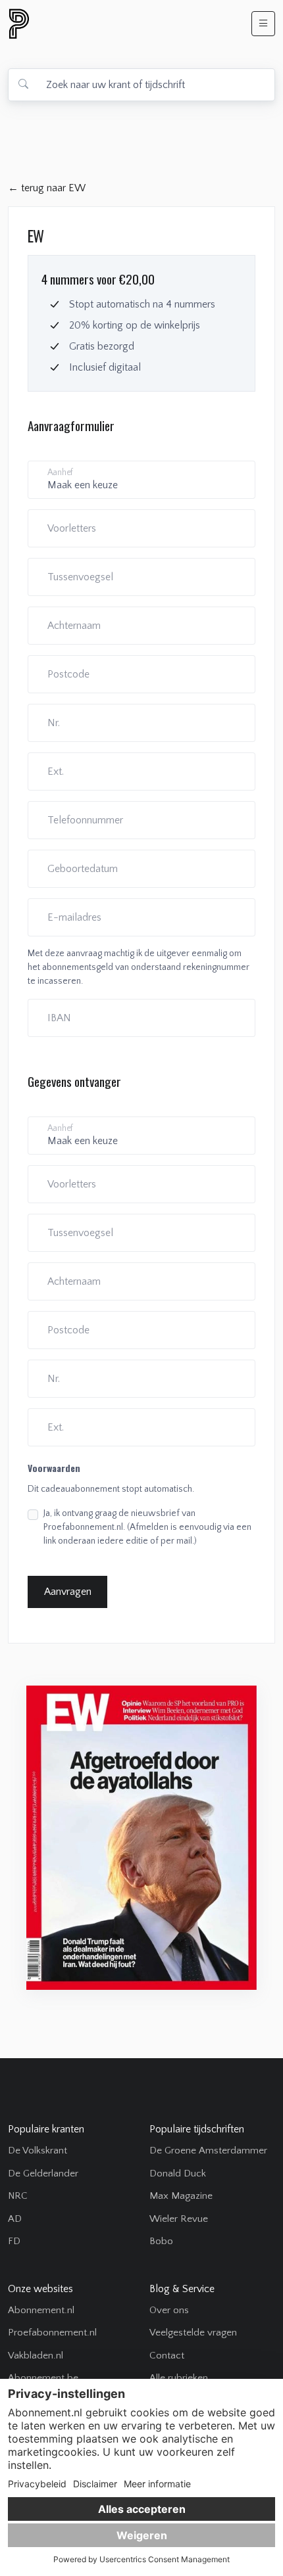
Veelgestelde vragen (193, 2333)
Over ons (169, 2310)
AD (15, 2219)
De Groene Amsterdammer (208, 2150)
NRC (18, 2196)
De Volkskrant (38, 2150)
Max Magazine (181, 2196)
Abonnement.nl (41, 2310)
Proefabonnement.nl (52, 2333)
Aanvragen (68, 1592)
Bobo (161, 2241)
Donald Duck (178, 2173)
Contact (167, 2356)
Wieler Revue (179, 2219)
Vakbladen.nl (36, 2356)
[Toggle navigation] (263, 24)
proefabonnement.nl (90, 24)
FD (14, 2241)
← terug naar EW (47, 188)
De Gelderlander (43, 2173)
